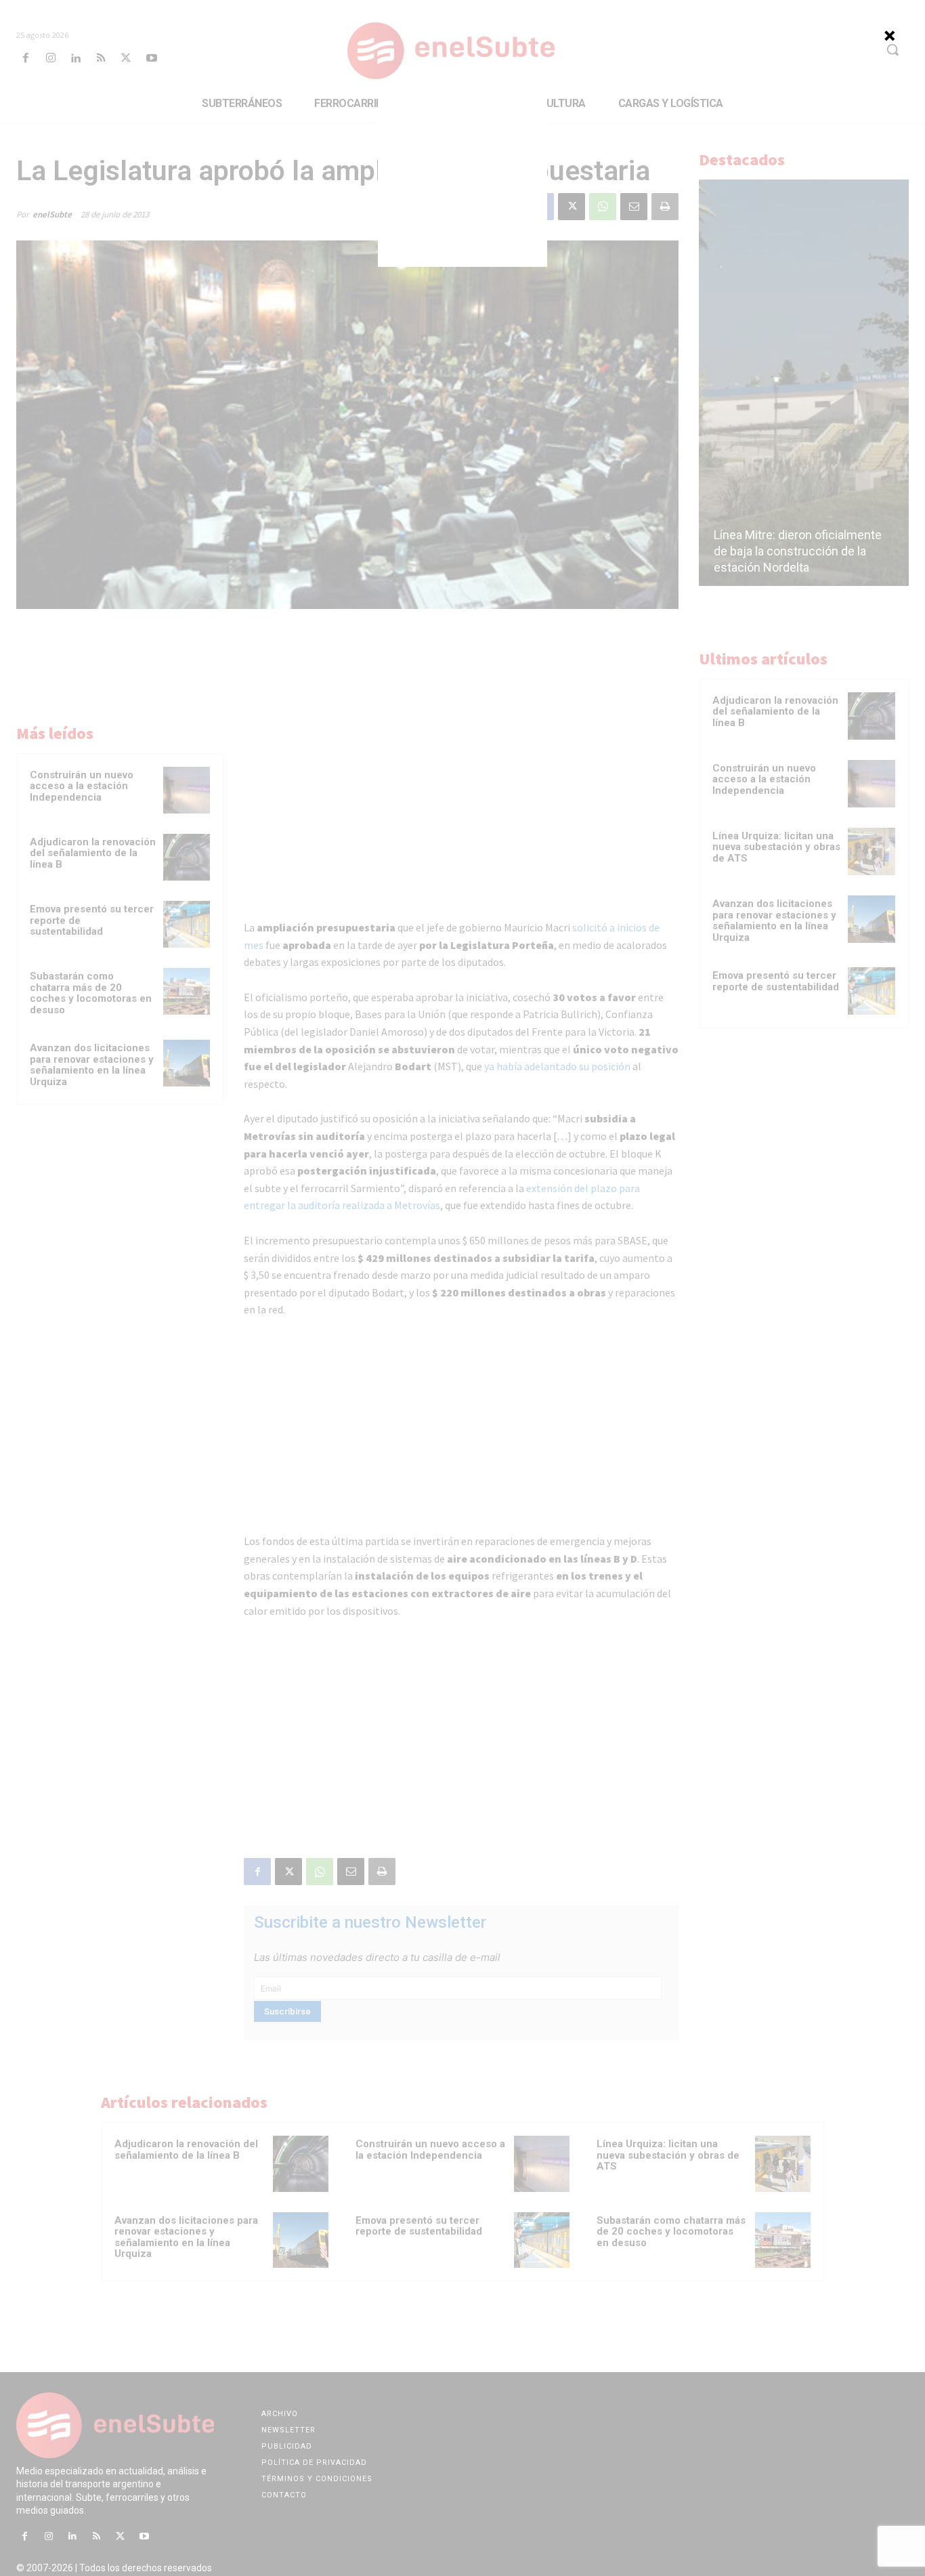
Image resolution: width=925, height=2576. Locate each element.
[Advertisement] (462, 182)
